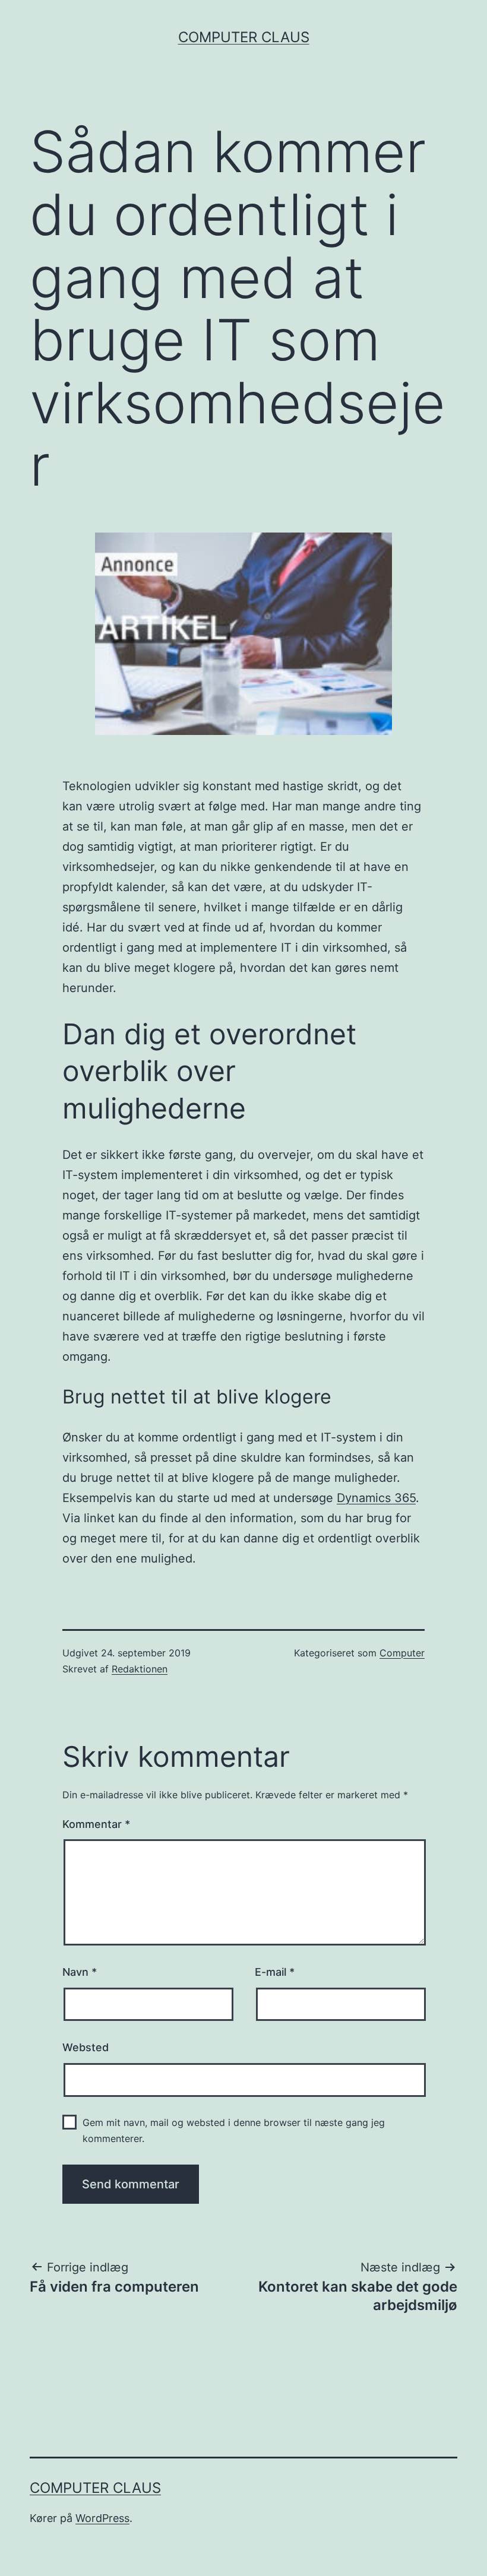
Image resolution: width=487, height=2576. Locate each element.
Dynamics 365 (376, 1498)
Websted (86, 2047)
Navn (80, 1972)
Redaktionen (140, 1669)
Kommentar (96, 1824)
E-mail (275, 1972)
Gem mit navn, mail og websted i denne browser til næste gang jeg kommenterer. (234, 2130)
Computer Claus (244, 37)
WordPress (102, 2518)
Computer (402, 1653)
